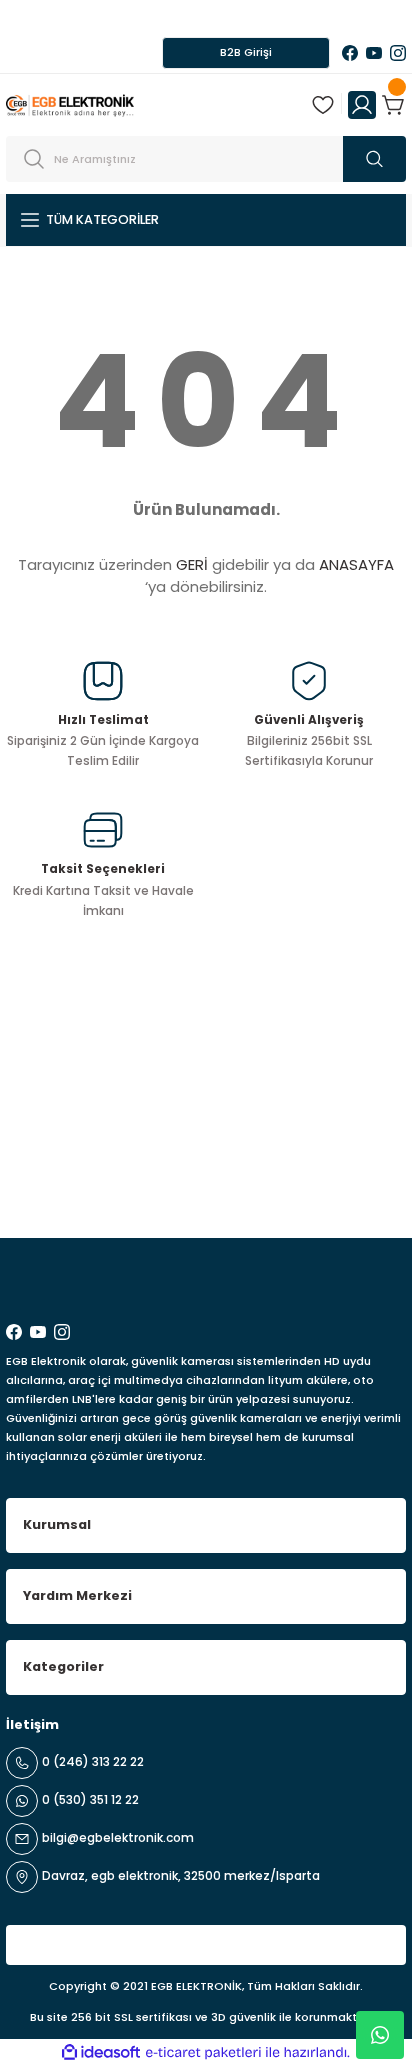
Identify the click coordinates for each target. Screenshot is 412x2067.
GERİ (192, 564)
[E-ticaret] (203, 2052)
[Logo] (70, 104)
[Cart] (394, 105)
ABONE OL (344, 1185)
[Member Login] (362, 105)
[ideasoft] (101, 2053)
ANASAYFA (356, 564)
